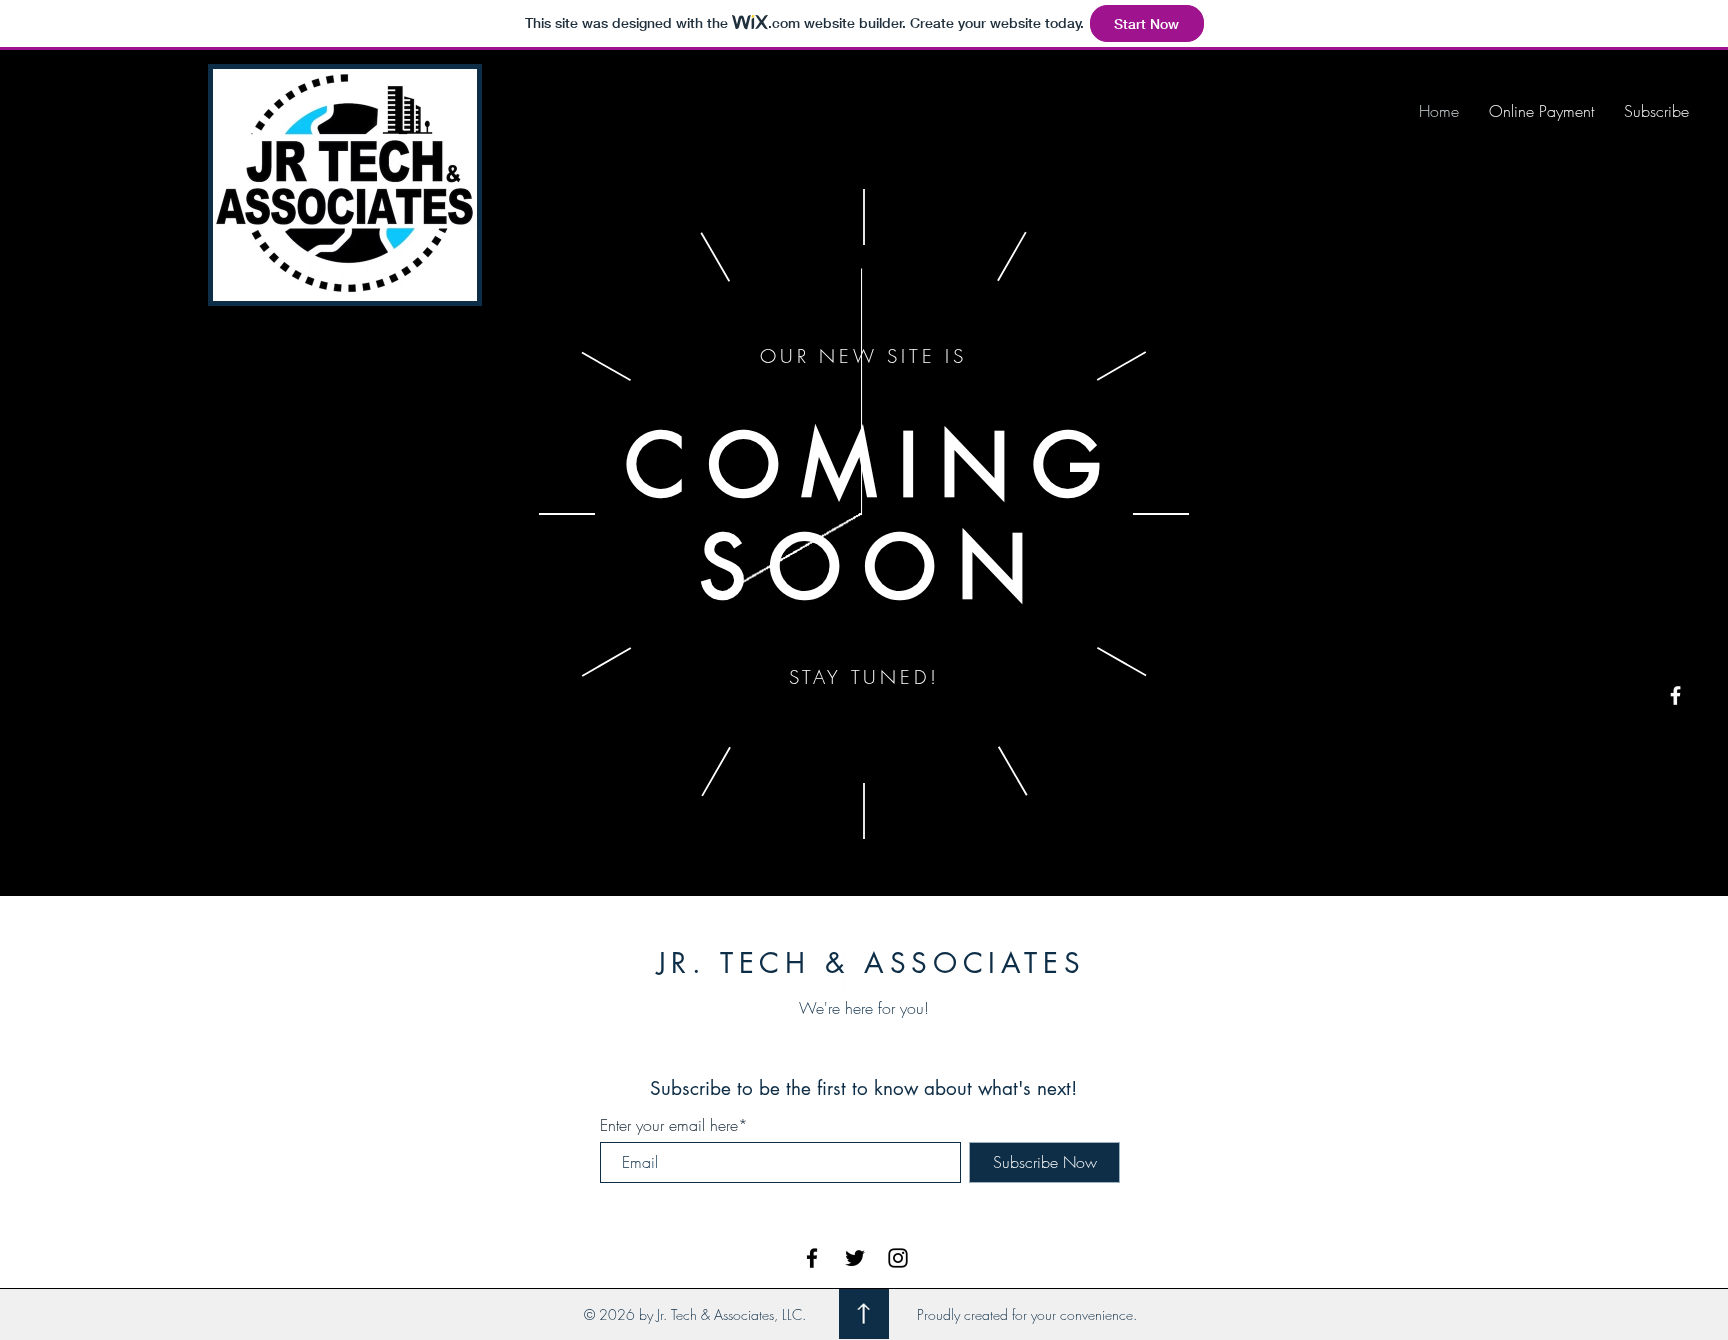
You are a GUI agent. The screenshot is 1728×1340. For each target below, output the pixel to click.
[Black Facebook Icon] (812, 1258)
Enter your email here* (674, 1125)
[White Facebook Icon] (1675, 695)
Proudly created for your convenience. (1027, 1314)
